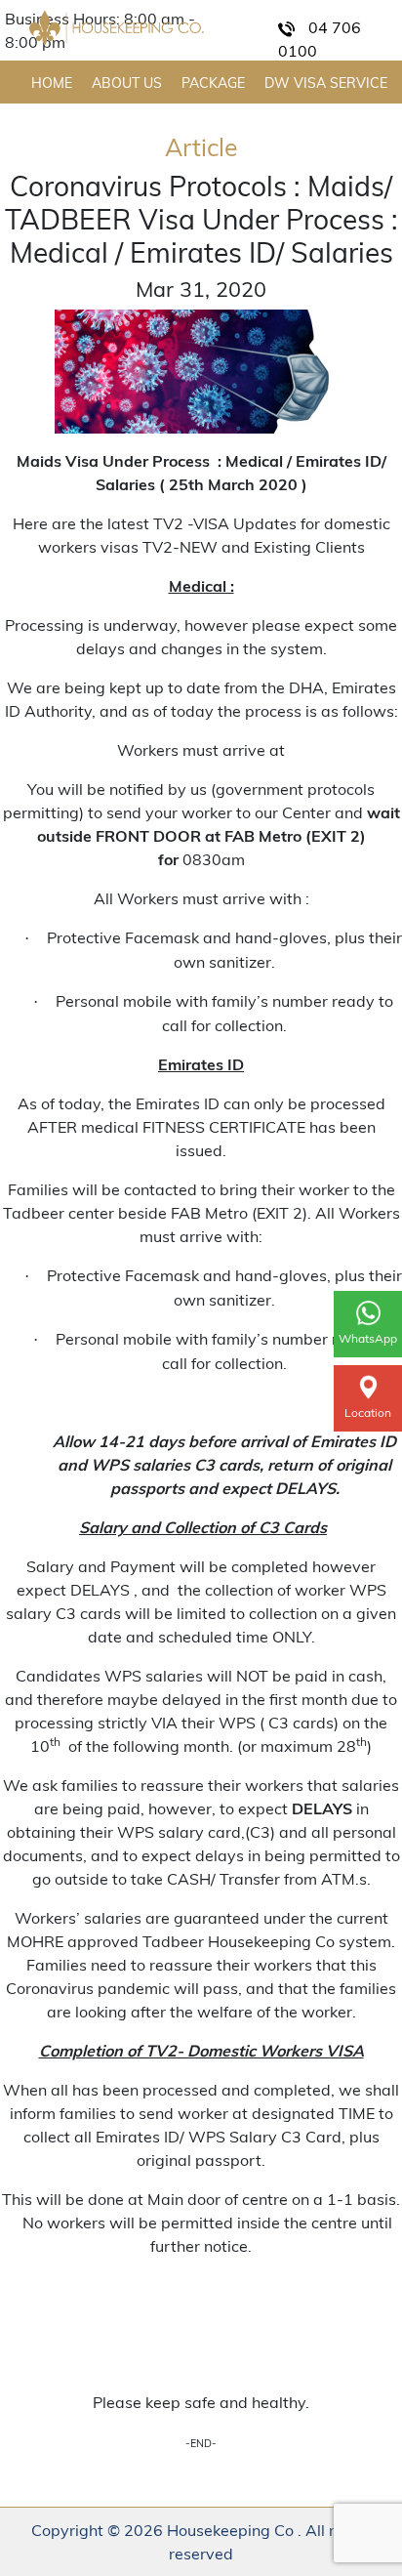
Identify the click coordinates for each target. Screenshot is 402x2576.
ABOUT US (127, 83)
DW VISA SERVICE (326, 83)
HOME (52, 83)
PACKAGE (213, 83)
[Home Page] (117, 28)
